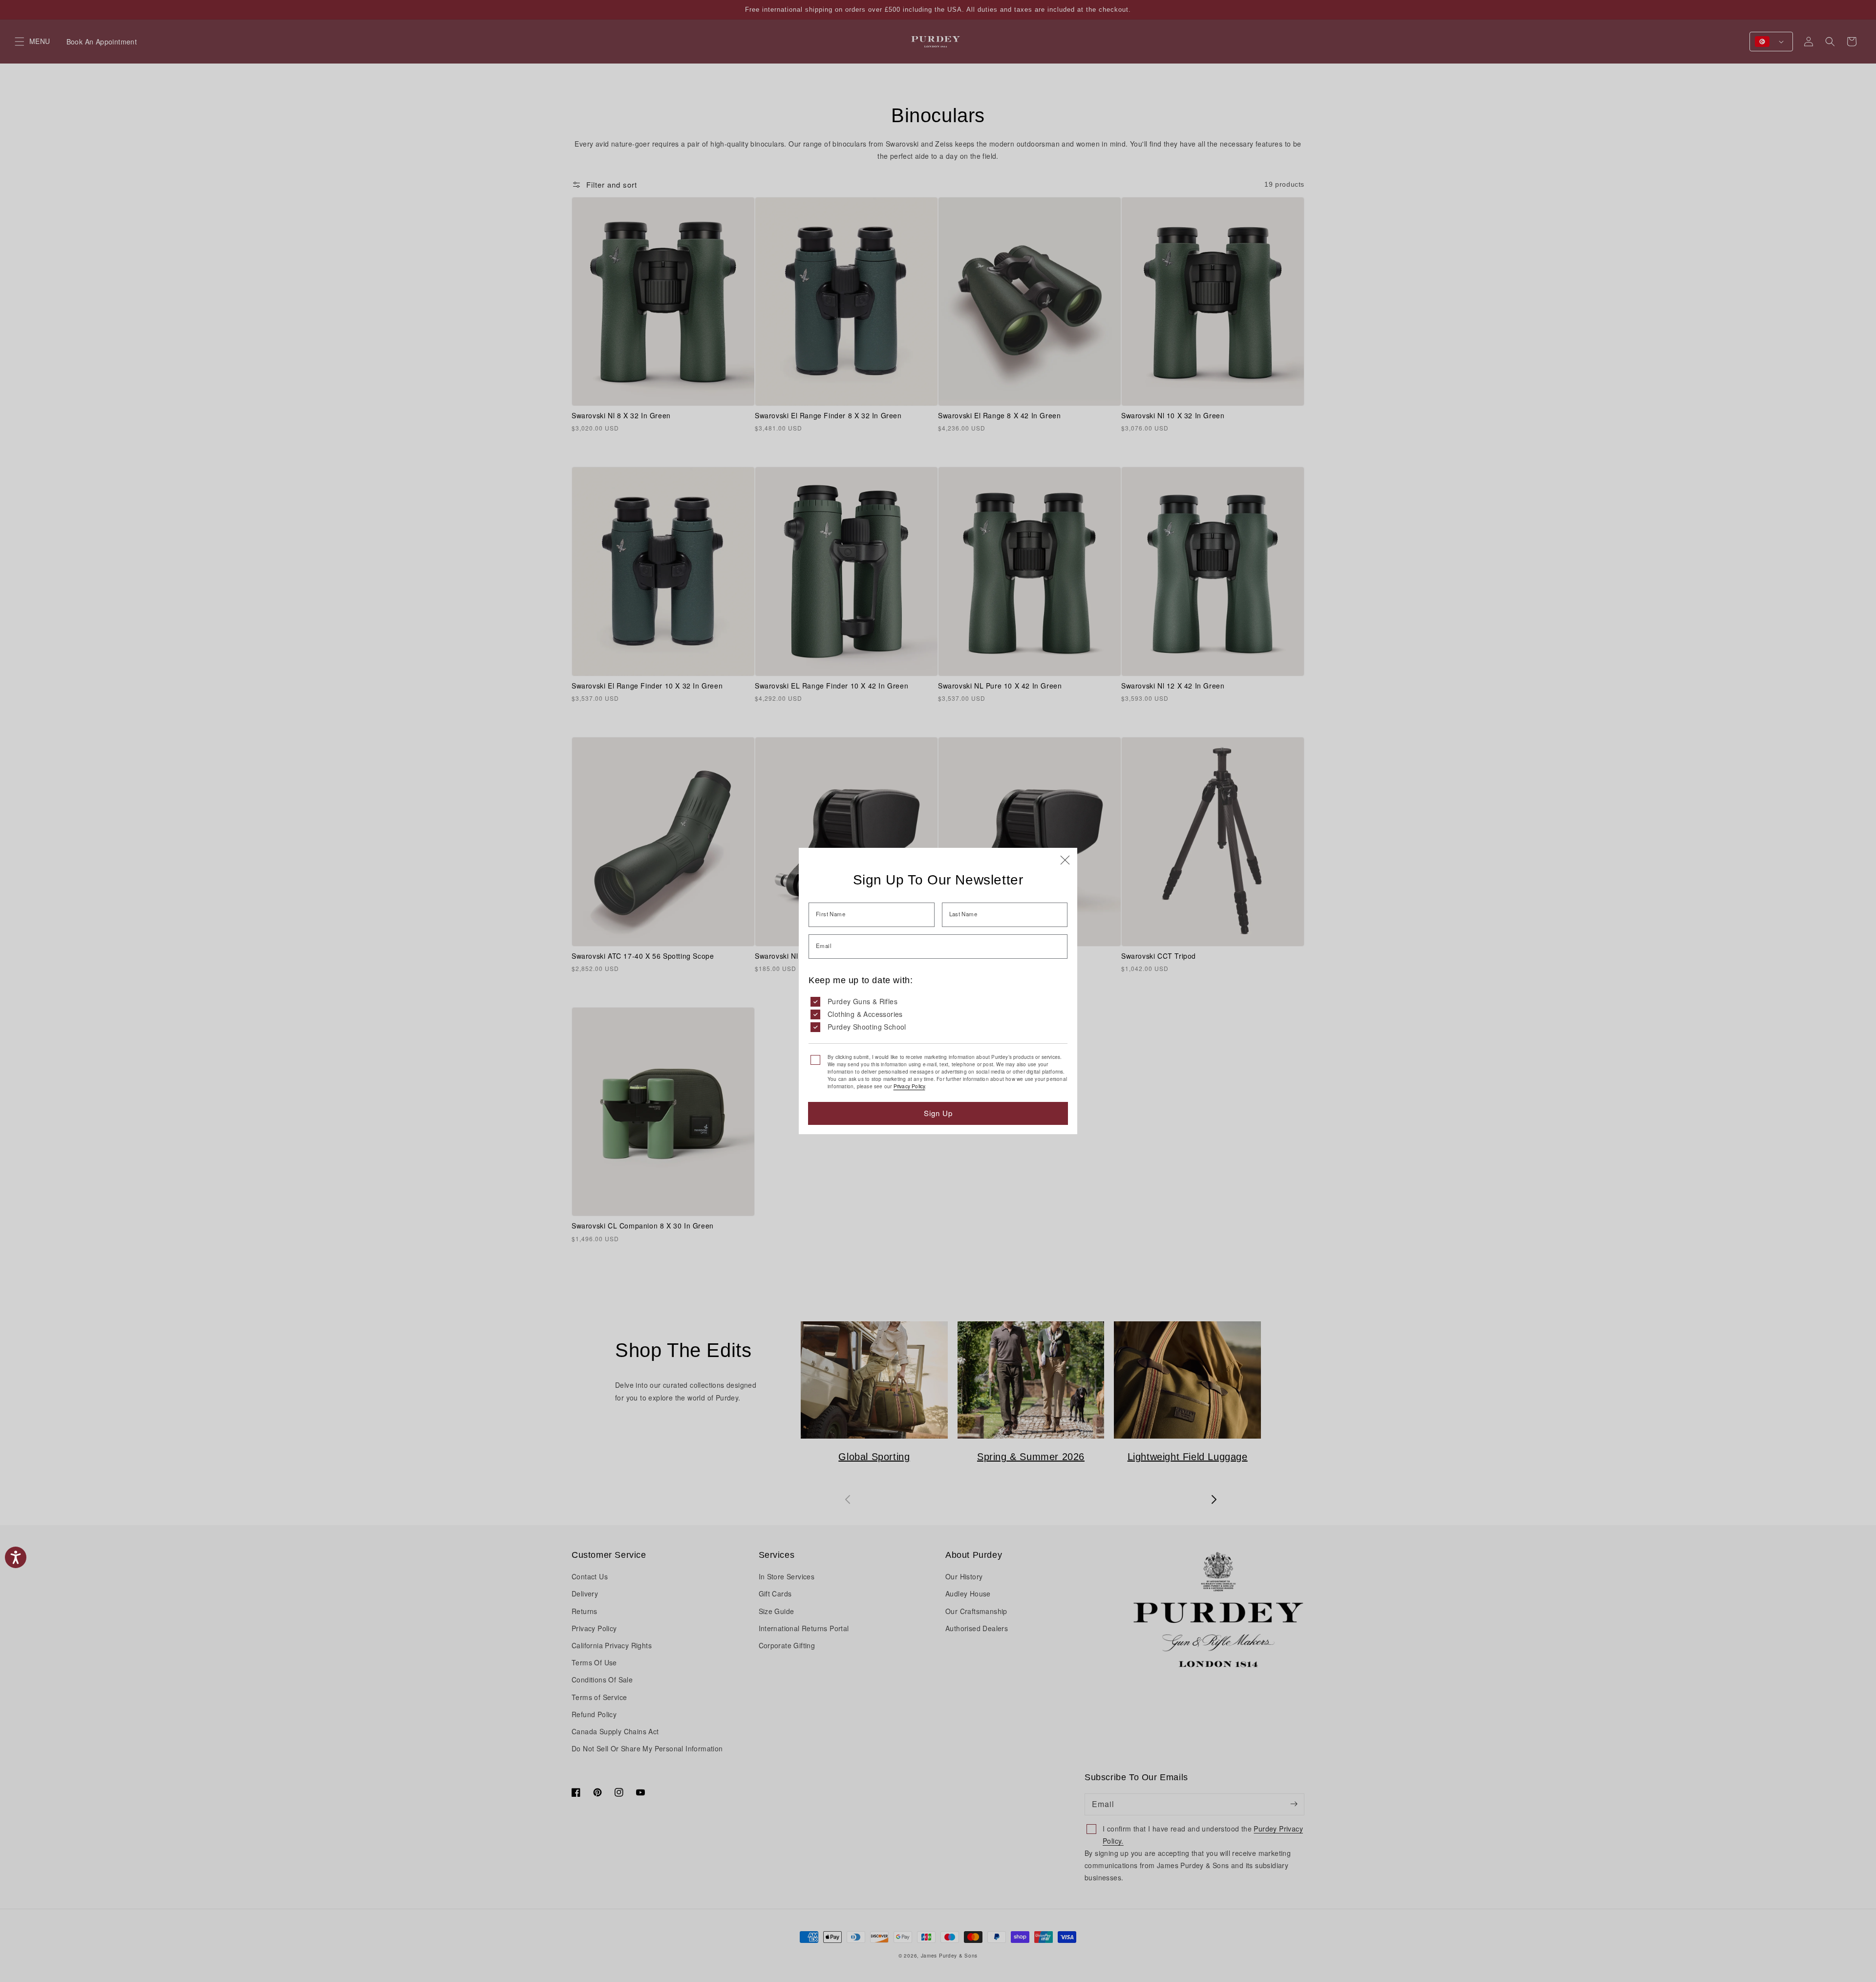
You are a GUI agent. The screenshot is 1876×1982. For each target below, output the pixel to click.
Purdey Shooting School (867, 1027)
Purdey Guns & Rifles (863, 1001)
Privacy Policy (909, 1086)
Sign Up (938, 1113)
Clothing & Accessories (865, 1014)
